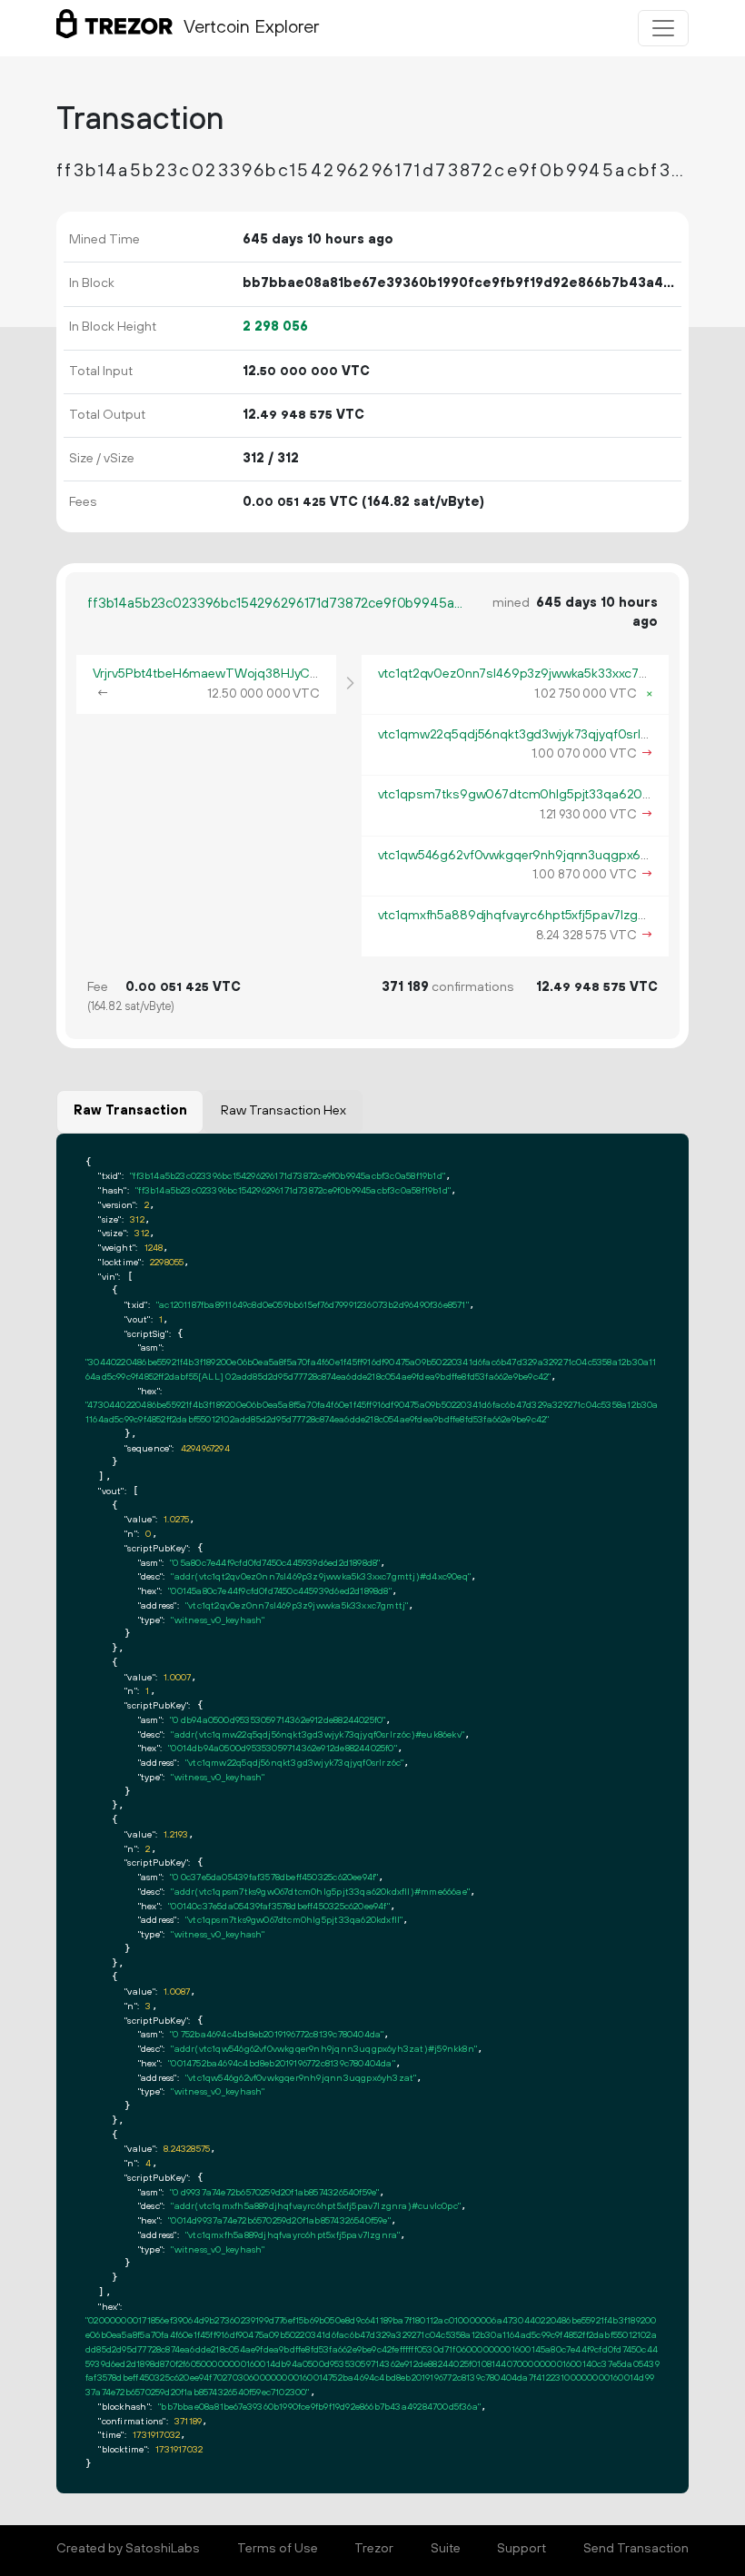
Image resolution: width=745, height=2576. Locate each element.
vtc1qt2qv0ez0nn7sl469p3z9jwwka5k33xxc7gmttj (524, 674)
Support (521, 2549)
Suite (446, 2549)
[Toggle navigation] (663, 28)
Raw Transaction (130, 1111)
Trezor (374, 2549)
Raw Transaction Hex (283, 1111)
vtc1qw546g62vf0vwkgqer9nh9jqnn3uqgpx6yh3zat (529, 856)
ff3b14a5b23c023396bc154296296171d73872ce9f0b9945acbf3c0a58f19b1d (278, 604)
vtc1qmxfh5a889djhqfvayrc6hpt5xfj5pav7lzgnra (517, 916)
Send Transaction (636, 2549)
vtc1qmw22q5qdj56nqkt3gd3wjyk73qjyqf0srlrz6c (522, 735)
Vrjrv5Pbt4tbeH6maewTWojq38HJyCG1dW (219, 674)
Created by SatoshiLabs (128, 2549)
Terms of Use (278, 2549)
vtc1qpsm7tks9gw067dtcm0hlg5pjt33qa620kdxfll (526, 795)
